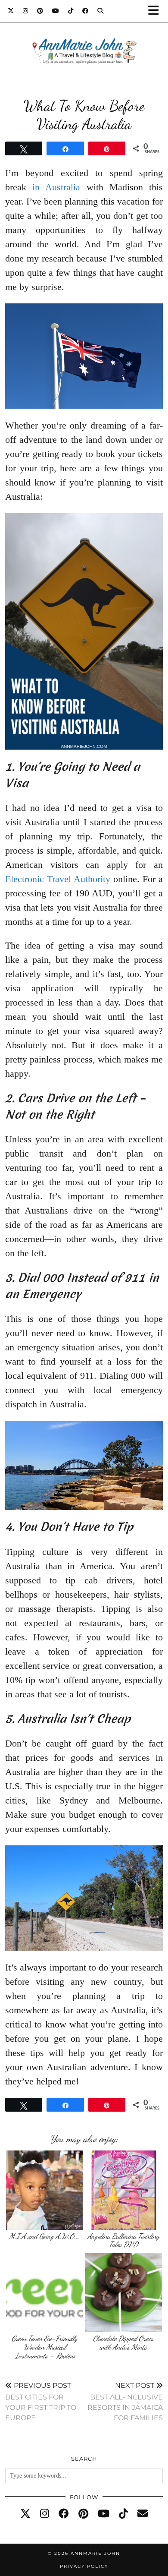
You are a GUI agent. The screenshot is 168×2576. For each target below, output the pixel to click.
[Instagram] (26, 11)
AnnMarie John (95, 2553)
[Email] (143, 2514)
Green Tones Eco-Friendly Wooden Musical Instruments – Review (45, 2347)
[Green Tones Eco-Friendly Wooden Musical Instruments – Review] (45, 2293)
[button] (156, 11)
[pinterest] (83, 2514)
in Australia (56, 187)
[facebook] (64, 2514)
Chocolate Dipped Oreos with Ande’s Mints (123, 2343)
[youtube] (104, 2514)
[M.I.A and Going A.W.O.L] (45, 2190)
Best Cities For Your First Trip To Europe (41, 2401)
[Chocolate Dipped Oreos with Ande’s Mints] (123, 2293)
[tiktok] (123, 2514)
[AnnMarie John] (84, 41)
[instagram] (45, 2514)
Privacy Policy (84, 2566)
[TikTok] (71, 11)
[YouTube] (56, 11)
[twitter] (25, 2514)
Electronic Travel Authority (58, 879)
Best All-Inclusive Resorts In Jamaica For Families (125, 2401)
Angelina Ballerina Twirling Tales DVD (123, 2240)
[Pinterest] (40, 11)
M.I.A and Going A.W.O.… (45, 2236)
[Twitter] (11, 11)
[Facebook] (86, 11)
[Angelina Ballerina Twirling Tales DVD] (123, 2190)
